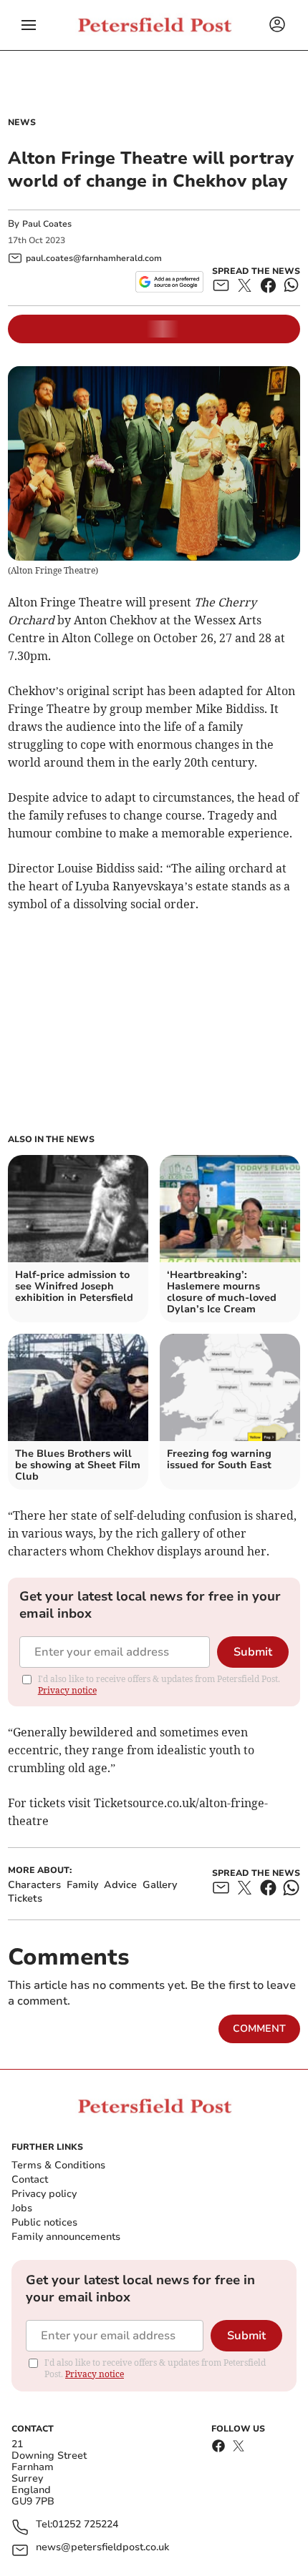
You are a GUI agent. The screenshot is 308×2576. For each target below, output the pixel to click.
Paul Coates (47, 224)
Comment (259, 2029)
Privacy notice (67, 1690)
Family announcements (66, 2237)
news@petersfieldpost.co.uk (102, 2548)
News (22, 122)
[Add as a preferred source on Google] (169, 282)
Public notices (44, 2222)
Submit (253, 1652)
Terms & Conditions (58, 2165)
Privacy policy (44, 2194)
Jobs (22, 2208)
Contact (30, 2179)
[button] (29, 25)
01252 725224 (85, 2525)
